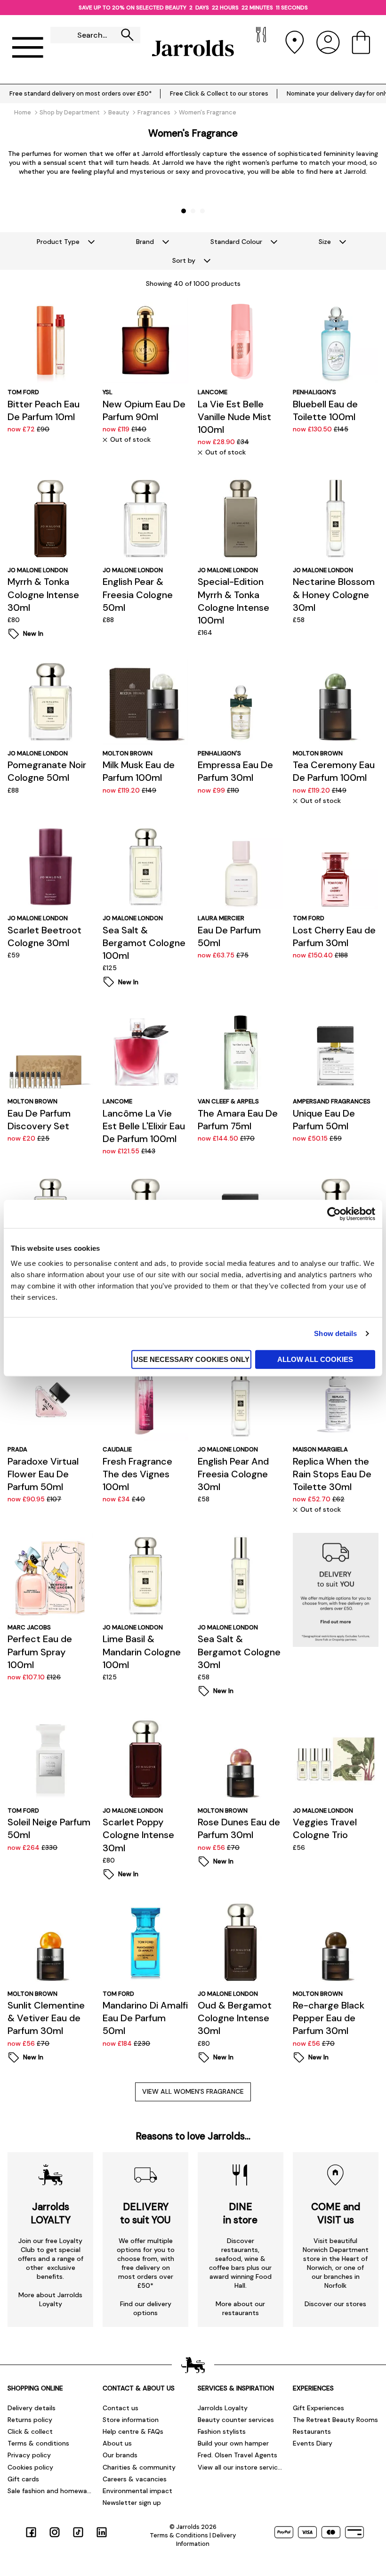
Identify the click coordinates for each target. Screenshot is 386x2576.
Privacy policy (29, 2455)
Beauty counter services (236, 2420)
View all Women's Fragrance (193, 2091)
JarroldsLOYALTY (51, 2213)
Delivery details (32, 2408)
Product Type (58, 242)
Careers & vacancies (135, 2479)
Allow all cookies (315, 1359)
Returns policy (30, 2420)
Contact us (121, 2408)
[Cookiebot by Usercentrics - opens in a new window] (334, 1214)
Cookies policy (30, 2467)
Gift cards (23, 2479)
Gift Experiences (318, 2408)
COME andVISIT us (336, 2213)
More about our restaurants (240, 2308)
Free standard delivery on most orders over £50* (80, 93)
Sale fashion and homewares (50, 2491)
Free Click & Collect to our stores (219, 93)
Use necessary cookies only (191, 1359)
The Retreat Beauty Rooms (335, 2420)
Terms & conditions (38, 2443)
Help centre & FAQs (133, 2431)
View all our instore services (241, 2467)
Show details (335, 1333)
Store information (131, 2420)
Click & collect (30, 2431)
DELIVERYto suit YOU (145, 2213)
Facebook (31, 2532)
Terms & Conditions (179, 2535)
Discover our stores (335, 2304)
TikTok (78, 2532)
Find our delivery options (146, 2308)
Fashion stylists (222, 2431)
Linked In (102, 2532)
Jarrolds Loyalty (223, 2408)
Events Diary (313, 2443)
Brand (145, 242)
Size (325, 242)
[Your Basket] (361, 48)
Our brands (120, 2455)
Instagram (55, 2532)
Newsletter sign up (132, 2503)
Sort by (184, 260)
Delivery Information (206, 2540)
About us (117, 2443)
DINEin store (240, 2213)
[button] (184, 211)
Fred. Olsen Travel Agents (237, 2455)
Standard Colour (236, 242)
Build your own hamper (233, 2443)
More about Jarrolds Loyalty (50, 2299)
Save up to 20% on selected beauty (131, 8)
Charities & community (139, 2467)
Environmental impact (137, 2491)
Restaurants (312, 2431)
